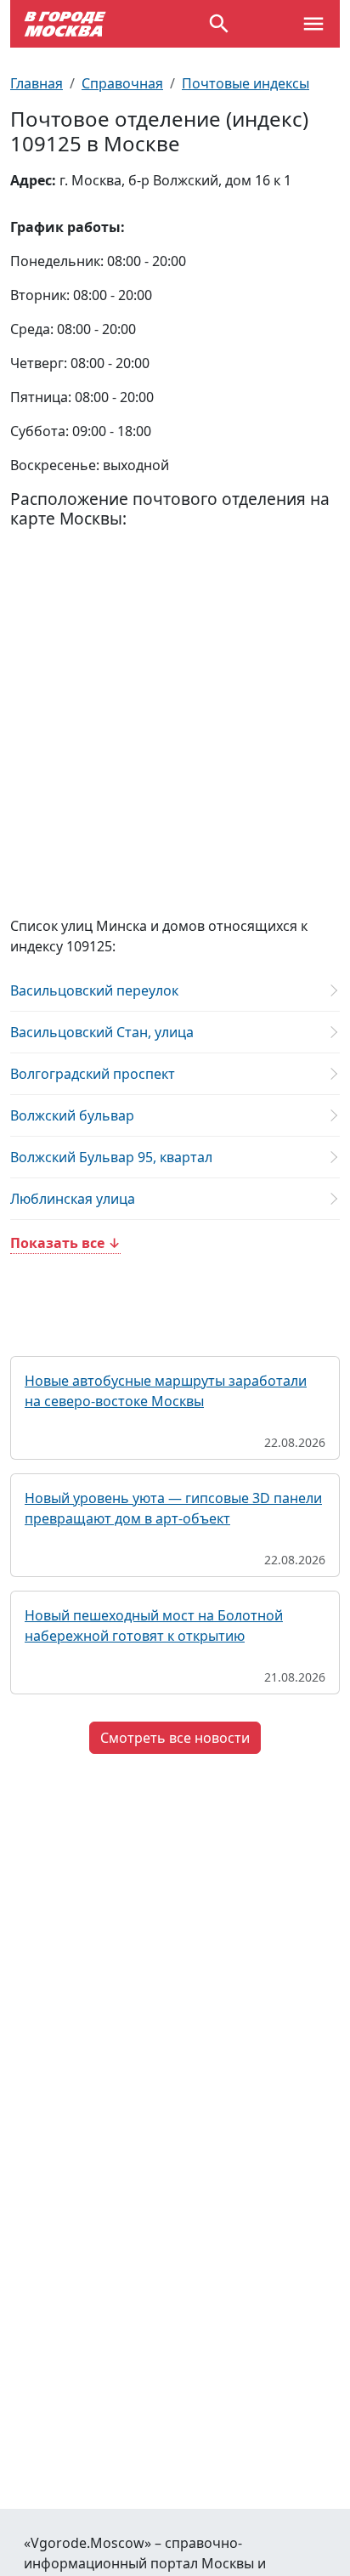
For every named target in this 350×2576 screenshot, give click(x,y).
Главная (37, 83)
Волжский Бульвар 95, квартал (111, 1157)
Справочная (122, 83)
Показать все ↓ (65, 1243)
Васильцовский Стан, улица (102, 1032)
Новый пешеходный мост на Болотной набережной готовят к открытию (154, 1626)
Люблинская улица (73, 1199)
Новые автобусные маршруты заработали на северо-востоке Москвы (166, 1391)
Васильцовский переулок (94, 990)
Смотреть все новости (175, 1738)
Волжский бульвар (72, 1115)
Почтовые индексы (246, 83)
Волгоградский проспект (93, 1074)
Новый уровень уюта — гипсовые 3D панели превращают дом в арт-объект (173, 1508)
